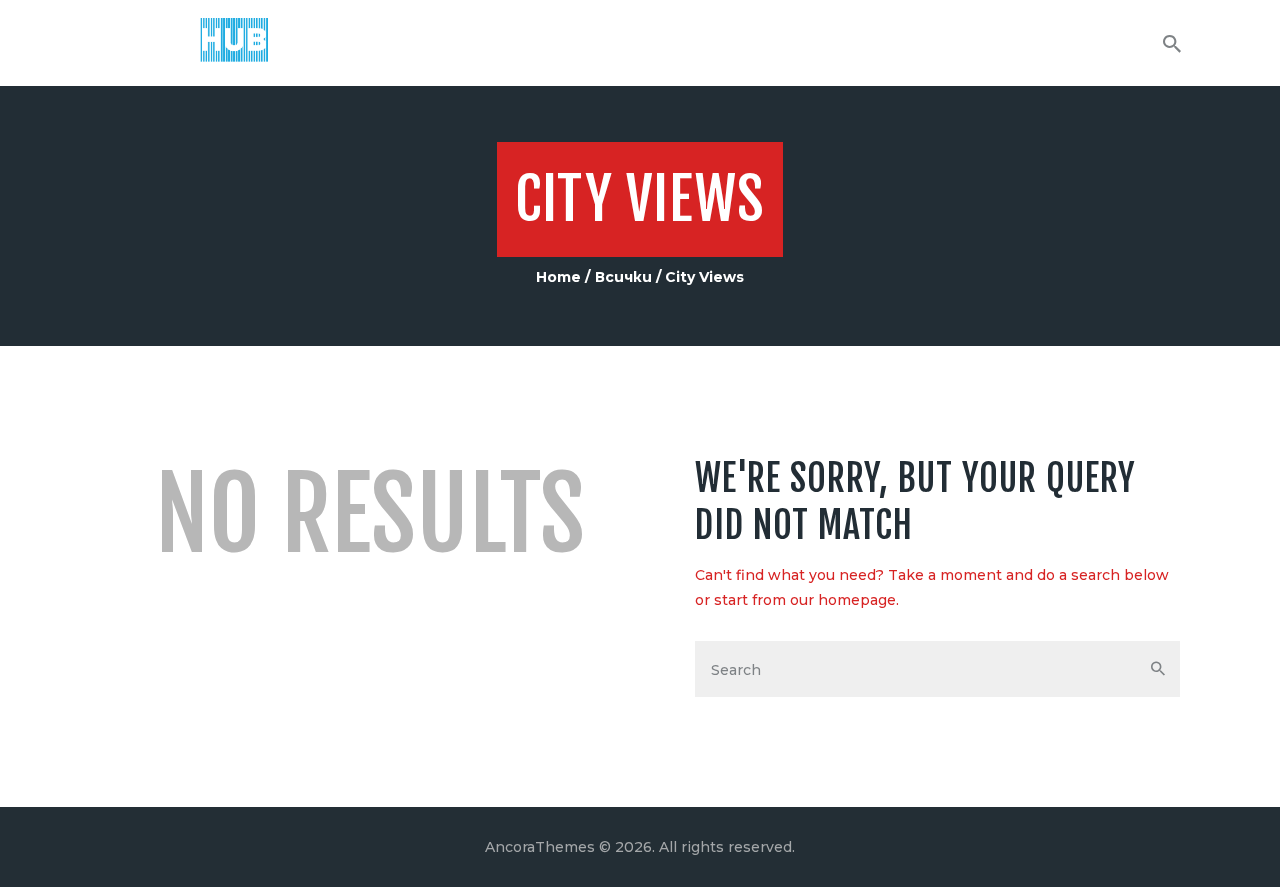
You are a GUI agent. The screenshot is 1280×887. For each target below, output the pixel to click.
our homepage (843, 600)
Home (558, 277)
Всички (623, 277)
